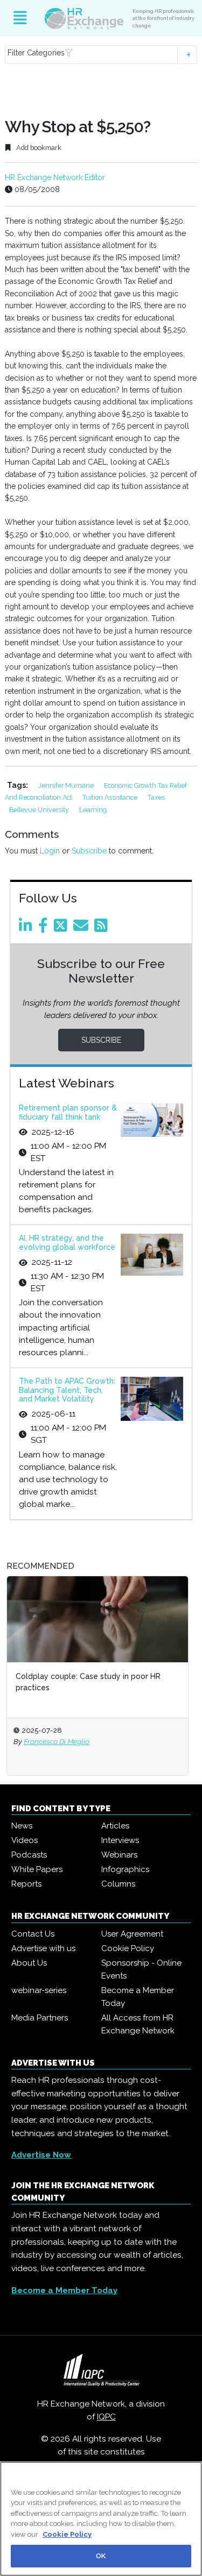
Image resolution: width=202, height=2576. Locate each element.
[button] (101, 55)
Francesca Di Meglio (57, 1741)
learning (93, 810)
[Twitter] (62, 928)
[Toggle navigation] (20, 18)
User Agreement (132, 1934)
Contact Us (33, 1934)
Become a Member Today (138, 1997)
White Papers (37, 1869)
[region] (101, 2519)
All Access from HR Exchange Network (138, 2024)
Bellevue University (40, 810)
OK (101, 2556)
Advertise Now (41, 2155)
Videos (25, 1840)
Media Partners (40, 2018)
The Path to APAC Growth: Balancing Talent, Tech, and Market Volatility (67, 1390)
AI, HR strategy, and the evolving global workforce (67, 1243)
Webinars (119, 1855)
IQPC (106, 2417)
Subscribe (89, 851)
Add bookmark (38, 148)
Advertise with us (43, 1948)
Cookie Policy (128, 1948)
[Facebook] (45, 928)
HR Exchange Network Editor (55, 177)
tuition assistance (111, 797)
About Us (29, 1963)
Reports (26, 1884)
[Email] (83, 928)
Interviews (120, 1840)
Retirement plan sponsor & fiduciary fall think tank (68, 1112)
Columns (118, 1884)
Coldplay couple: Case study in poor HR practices (88, 1682)
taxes (156, 797)
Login (50, 851)
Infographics (125, 1869)
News (22, 1826)
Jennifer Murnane (67, 785)
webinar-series (39, 1990)
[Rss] (103, 928)
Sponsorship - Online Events (141, 1969)
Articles (115, 1826)
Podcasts (29, 1855)
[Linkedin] (27, 928)
